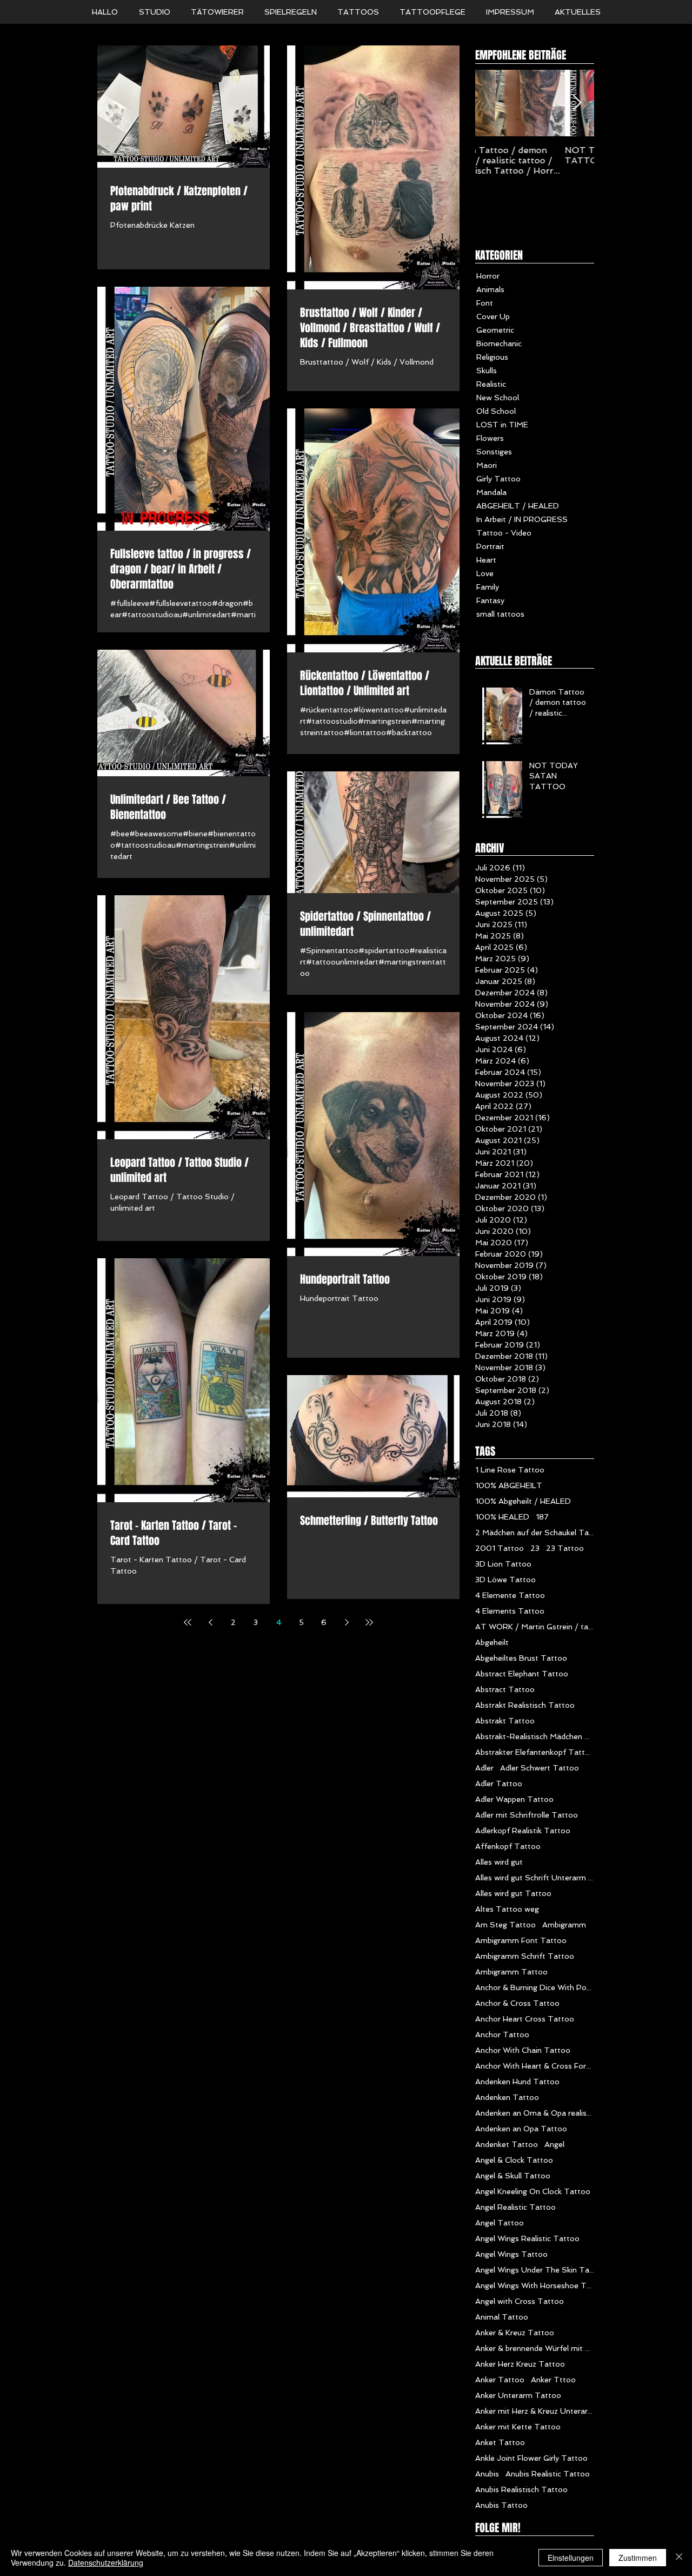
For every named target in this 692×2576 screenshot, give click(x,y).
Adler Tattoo (499, 1784)
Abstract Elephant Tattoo (522, 1674)
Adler (484, 1768)
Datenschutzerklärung (106, 2562)
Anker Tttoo (553, 2380)
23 (535, 1548)
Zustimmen (638, 2558)
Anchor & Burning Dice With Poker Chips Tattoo (535, 1987)
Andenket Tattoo (507, 2144)
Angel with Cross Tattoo (520, 2301)
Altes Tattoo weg (507, 1909)
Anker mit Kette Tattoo (518, 2427)
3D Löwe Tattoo (505, 1580)
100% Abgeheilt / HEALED (523, 1501)
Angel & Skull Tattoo (513, 2176)
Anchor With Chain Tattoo (523, 2050)
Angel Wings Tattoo (511, 2254)
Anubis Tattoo (501, 2505)
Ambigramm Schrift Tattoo (525, 1956)
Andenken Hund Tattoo (517, 2082)
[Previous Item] (493, 103)
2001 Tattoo (500, 1548)
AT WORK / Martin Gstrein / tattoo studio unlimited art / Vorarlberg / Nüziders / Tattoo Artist (535, 1627)
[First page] (188, 1622)
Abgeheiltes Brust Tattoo (521, 1658)
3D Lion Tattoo (503, 1564)
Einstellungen (571, 2558)
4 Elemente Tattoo (510, 1595)
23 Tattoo (565, 1548)
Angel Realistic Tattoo (515, 2207)
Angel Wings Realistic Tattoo (527, 2238)
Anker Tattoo (500, 2380)
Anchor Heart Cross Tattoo (525, 2019)
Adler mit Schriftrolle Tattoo (527, 1815)
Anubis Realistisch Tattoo (521, 2489)
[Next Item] (577, 103)
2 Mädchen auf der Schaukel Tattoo (535, 1533)
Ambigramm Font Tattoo (521, 1940)
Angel (554, 2144)
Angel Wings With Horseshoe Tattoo (535, 2286)
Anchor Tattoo (502, 2035)
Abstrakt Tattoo (505, 1721)
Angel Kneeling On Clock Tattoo (533, 2191)
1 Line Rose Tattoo (510, 1470)
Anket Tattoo (500, 2442)
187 (542, 1517)
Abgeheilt (492, 1642)
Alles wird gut (499, 1862)
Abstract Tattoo (505, 1689)
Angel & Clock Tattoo (514, 2160)
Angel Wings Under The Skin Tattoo (535, 2270)
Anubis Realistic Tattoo (548, 2474)
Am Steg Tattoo (505, 1925)
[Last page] (369, 1622)
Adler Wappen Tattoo (514, 1799)
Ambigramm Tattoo (511, 1972)
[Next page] (347, 1622)
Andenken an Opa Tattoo (521, 2129)
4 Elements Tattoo (510, 1611)
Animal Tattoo (502, 2317)
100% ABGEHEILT (509, 1485)
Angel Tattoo (500, 2223)
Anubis (487, 2474)
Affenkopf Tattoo (508, 1846)
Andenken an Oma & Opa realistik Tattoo (535, 2113)
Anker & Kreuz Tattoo (515, 2333)
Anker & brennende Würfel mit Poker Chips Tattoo (535, 2348)
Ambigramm (564, 1925)
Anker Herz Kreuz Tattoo (520, 2364)
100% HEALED (502, 1517)
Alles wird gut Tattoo (513, 1893)
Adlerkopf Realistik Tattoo (523, 1831)
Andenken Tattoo (507, 2097)
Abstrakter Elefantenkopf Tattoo (535, 1752)
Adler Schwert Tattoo (540, 1768)
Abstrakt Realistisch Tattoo (525, 1705)
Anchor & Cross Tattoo (517, 2003)
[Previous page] (210, 1622)
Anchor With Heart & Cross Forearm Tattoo (535, 2066)
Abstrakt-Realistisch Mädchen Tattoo (535, 1736)
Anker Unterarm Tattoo (518, 2395)
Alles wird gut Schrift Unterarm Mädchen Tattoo (535, 1878)
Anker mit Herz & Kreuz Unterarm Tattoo (535, 2411)
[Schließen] (679, 2558)
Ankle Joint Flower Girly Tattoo (531, 2458)
